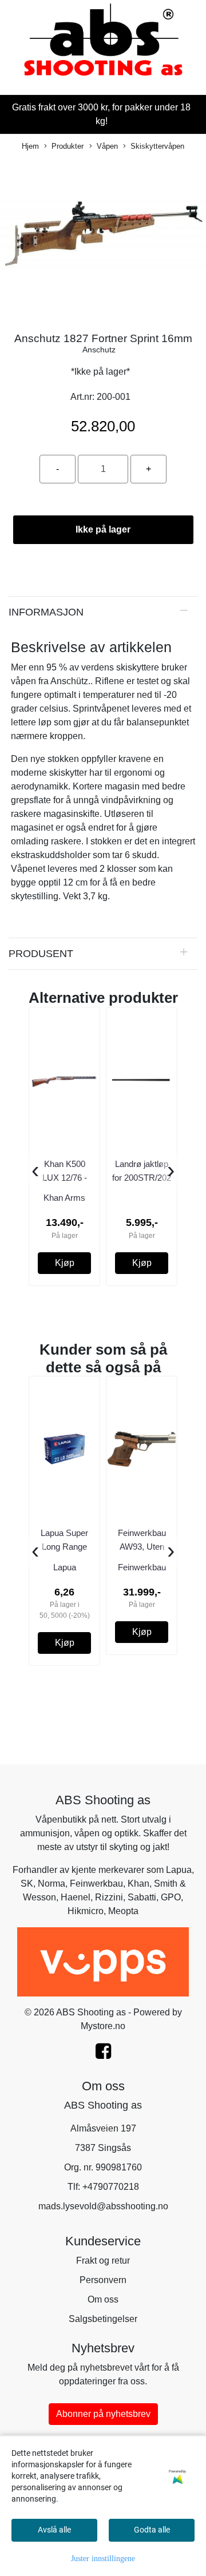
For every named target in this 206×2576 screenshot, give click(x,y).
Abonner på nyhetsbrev (103, 2414)
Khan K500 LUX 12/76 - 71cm (65, 1178)
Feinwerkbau (96, 1884)
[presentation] (35, 1171)
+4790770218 (111, 2187)
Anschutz (99, 350)
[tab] (103, 612)
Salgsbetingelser (103, 2319)
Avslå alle (54, 2530)
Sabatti (142, 1897)
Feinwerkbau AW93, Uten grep (142, 1547)
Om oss (103, 2299)
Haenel (76, 1897)
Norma (51, 1884)
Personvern (103, 2280)
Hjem (30, 146)
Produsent (41, 953)
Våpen (107, 146)
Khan (138, 1884)
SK (27, 1884)
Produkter (68, 146)
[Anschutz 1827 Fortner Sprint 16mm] (103, 237)
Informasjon (46, 612)
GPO (171, 1897)
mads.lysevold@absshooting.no (103, 2206)
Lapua (179, 1870)
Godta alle (152, 2530)
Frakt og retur (103, 2261)
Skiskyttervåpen (157, 146)
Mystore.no (103, 2026)
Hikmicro (86, 1911)
